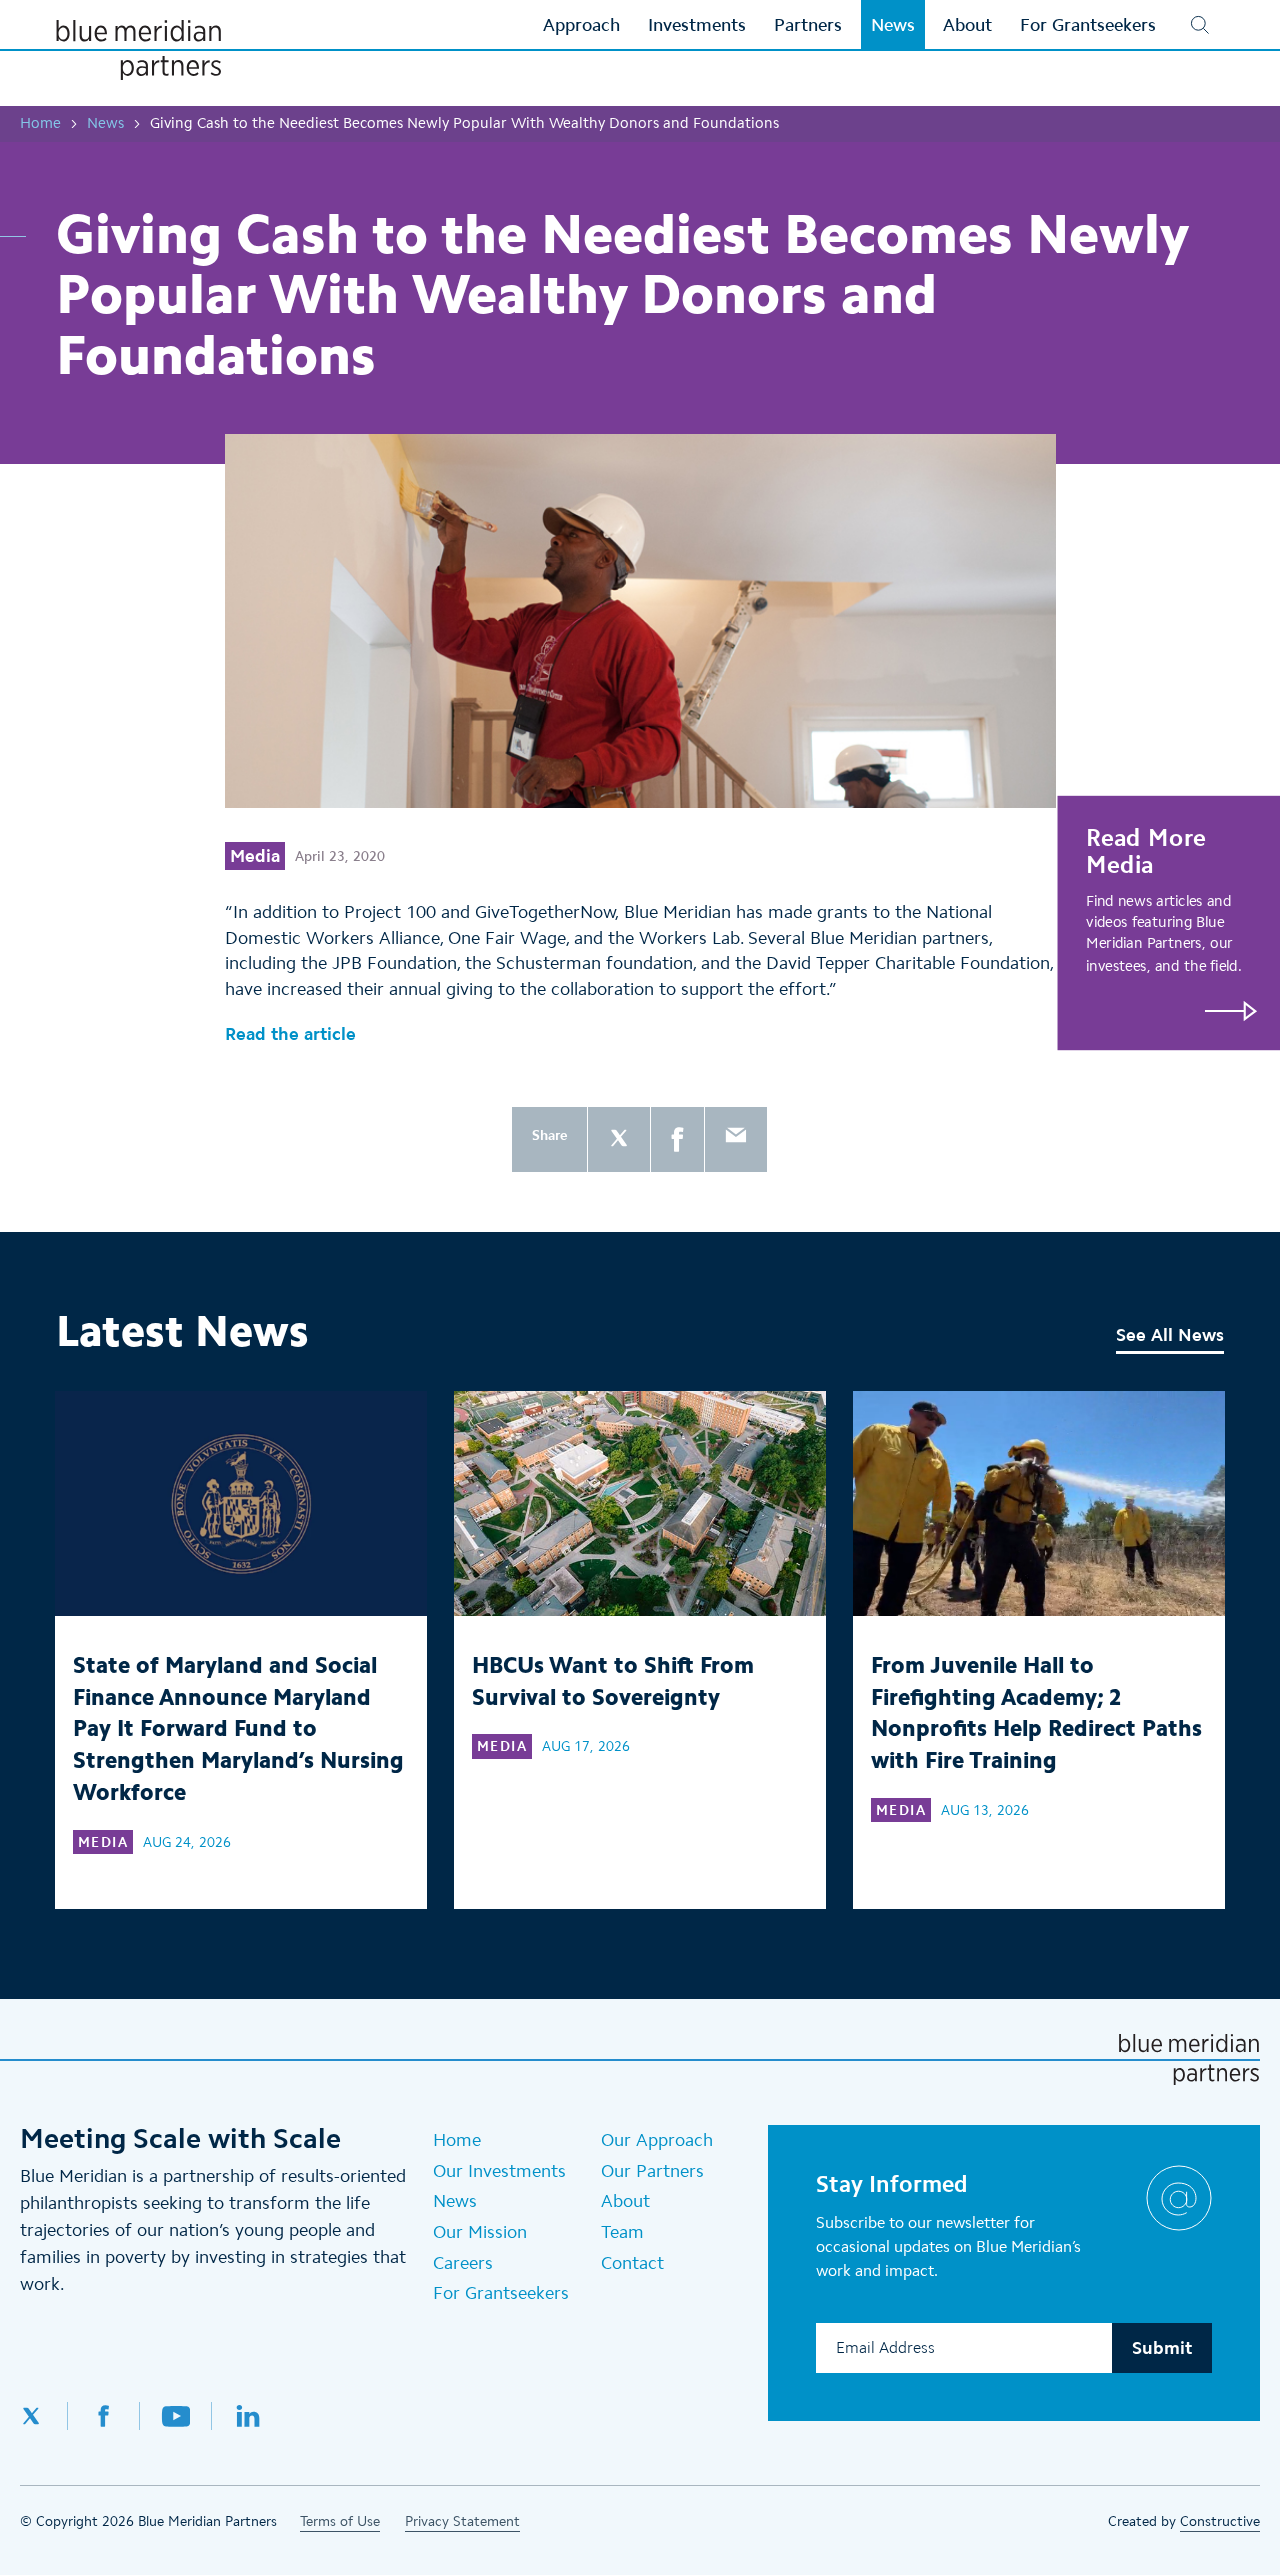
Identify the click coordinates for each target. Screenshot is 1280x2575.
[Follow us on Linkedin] (248, 2416)
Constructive (1220, 2521)
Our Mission (480, 2232)
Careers (463, 2263)
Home (40, 123)
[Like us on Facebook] (104, 2416)
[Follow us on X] (44, 2416)
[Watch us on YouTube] (176, 2416)
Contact (632, 2263)
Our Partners (652, 2171)
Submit (1162, 2348)
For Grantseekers (501, 2293)
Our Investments (499, 2171)
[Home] (138, 50)
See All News (1170, 1335)
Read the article (290, 1034)
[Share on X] (619, 1139)
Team (622, 2232)
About (625, 2201)
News (105, 123)
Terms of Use (340, 2521)
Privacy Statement (462, 2521)
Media (255, 856)
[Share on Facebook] (677, 1139)
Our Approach (657, 2140)
